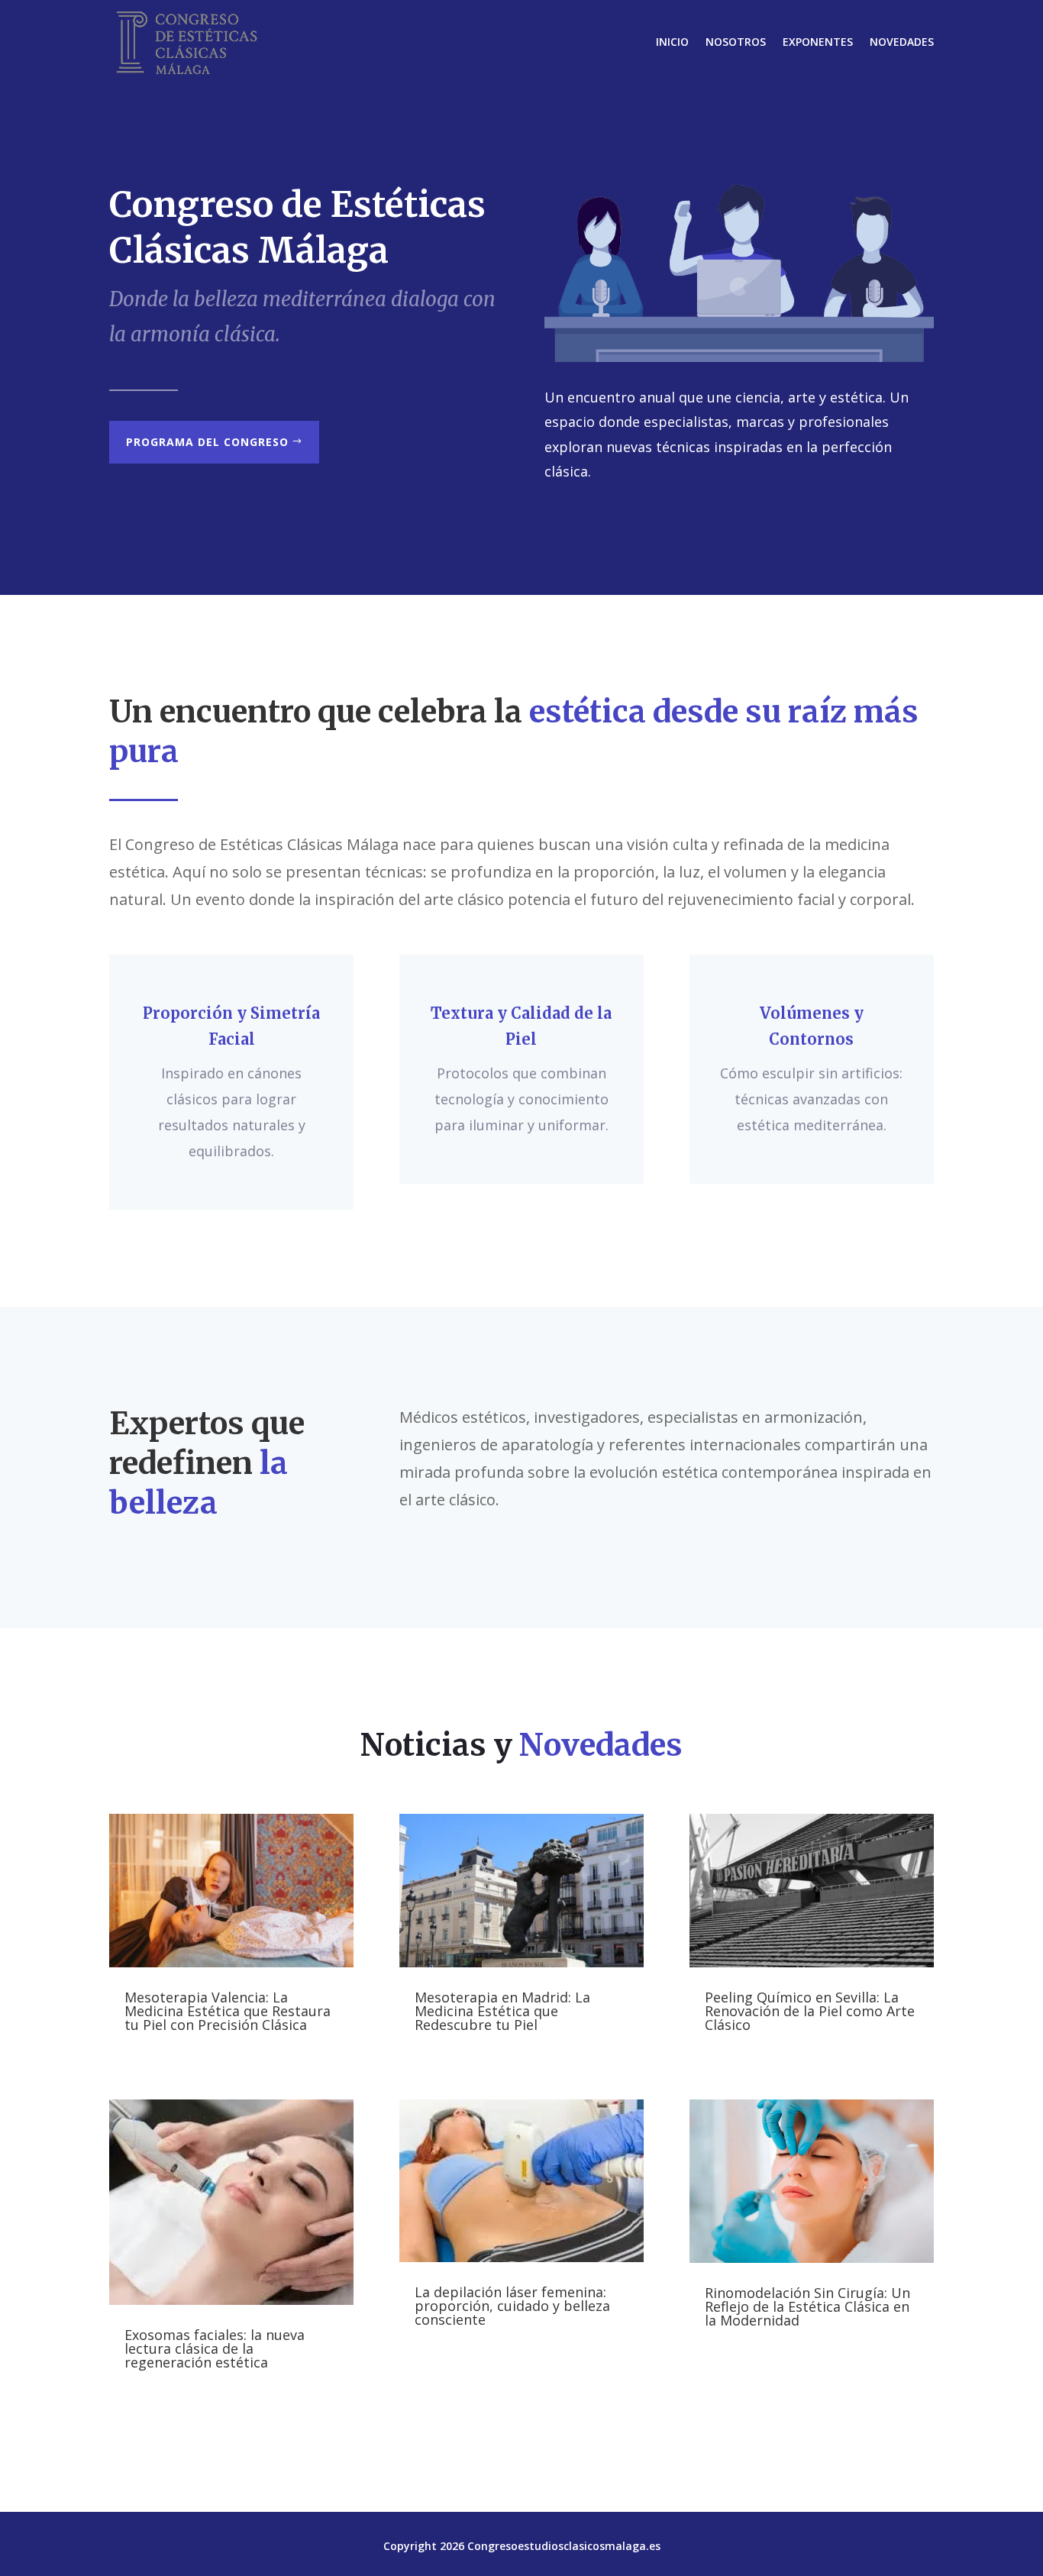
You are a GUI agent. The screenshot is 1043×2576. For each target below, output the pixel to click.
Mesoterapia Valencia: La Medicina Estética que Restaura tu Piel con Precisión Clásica (228, 2011)
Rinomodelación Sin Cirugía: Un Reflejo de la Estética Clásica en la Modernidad (807, 2306)
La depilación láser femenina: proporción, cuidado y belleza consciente (512, 2306)
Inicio (672, 42)
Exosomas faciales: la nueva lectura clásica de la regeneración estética (215, 2348)
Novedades (902, 42)
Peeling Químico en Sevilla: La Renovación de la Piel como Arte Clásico (810, 2011)
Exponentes (818, 42)
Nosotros (736, 42)
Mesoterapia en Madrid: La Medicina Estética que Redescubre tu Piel (502, 2011)
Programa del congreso (207, 442)
